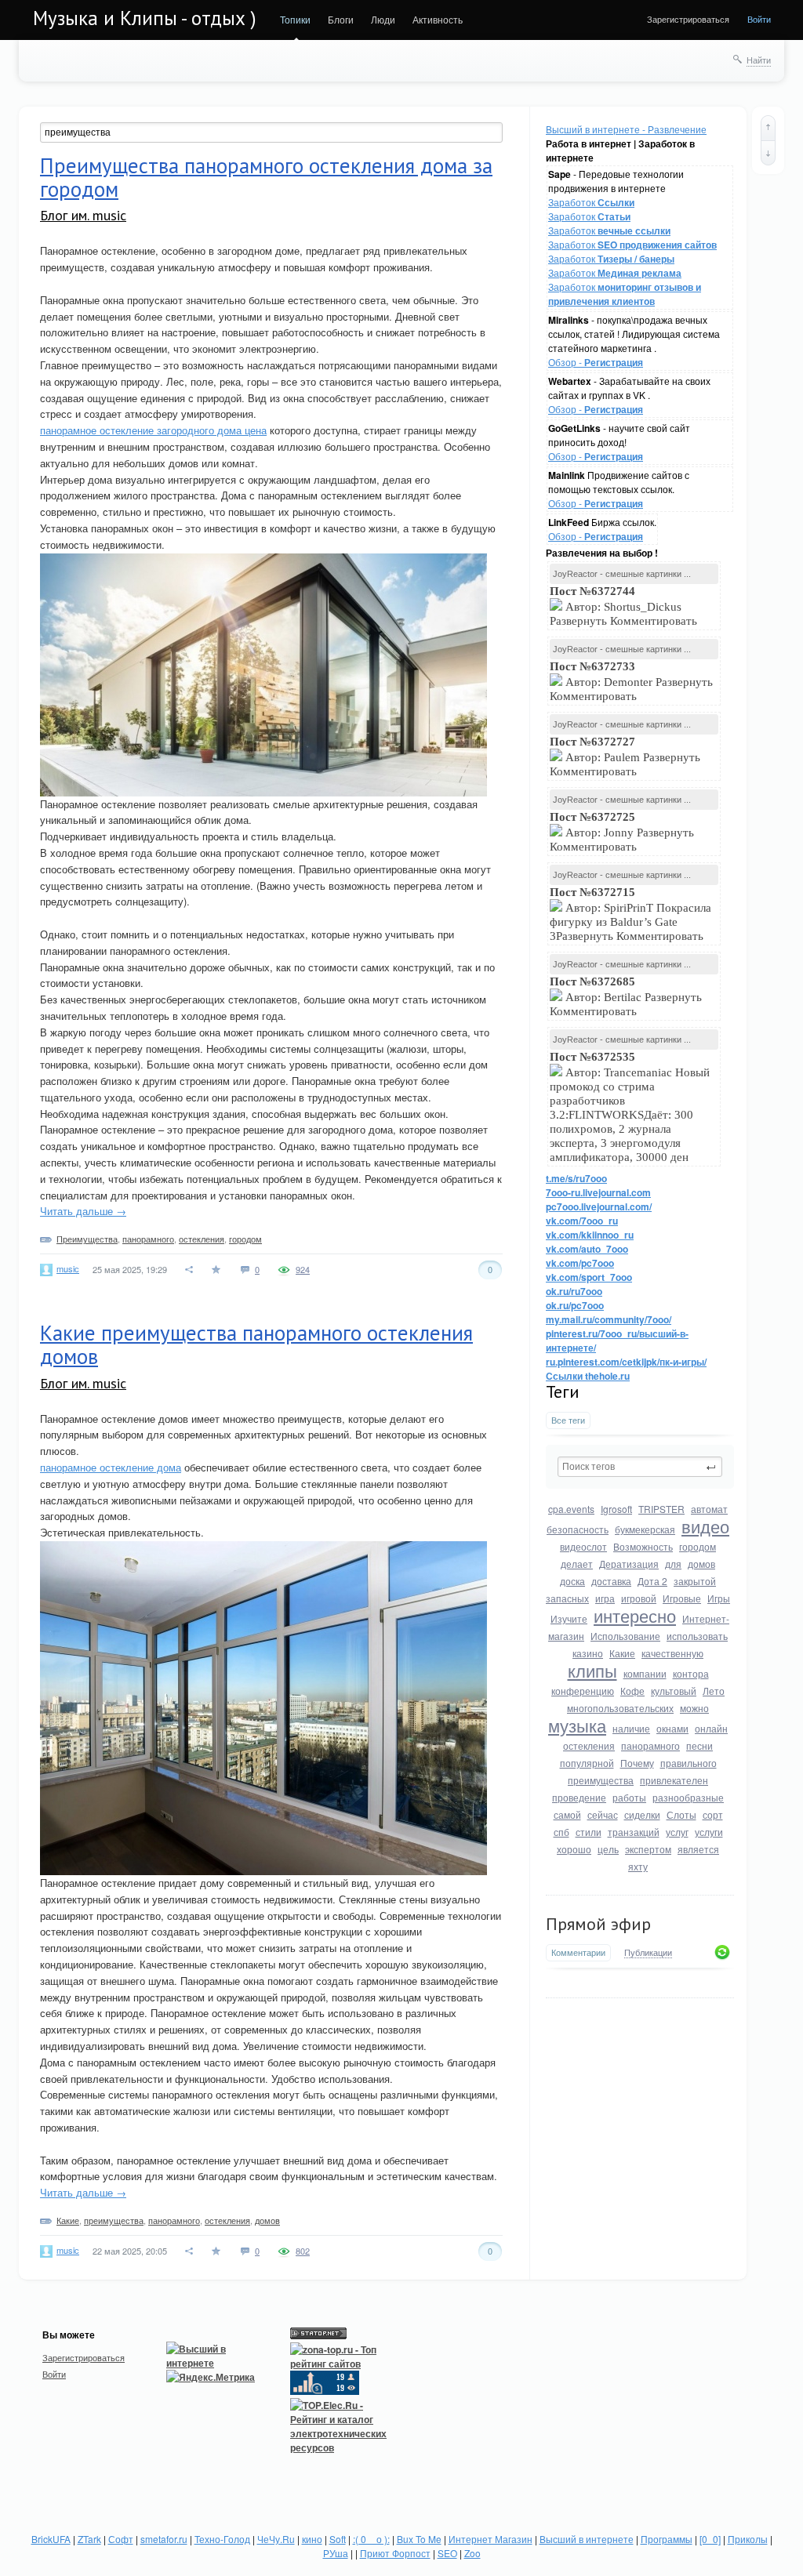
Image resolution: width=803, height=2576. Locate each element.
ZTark (89, 2539)
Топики (295, 19)
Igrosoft (616, 1509)
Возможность (643, 1546)
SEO (447, 2553)
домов (701, 1564)
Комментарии (578, 1952)
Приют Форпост (395, 2553)
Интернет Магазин (491, 2539)
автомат (709, 1509)
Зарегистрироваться (688, 19)
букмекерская (645, 1529)
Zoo (472, 2553)
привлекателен (674, 1780)
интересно (635, 1615)
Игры (719, 1598)
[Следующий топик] (768, 153)
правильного (689, 1763)
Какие (622, 1653)
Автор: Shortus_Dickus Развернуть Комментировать (625, 606)
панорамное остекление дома (111, 1467)
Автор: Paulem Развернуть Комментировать (625, 756)
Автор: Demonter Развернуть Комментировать (631, 681)
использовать (697, 1636)
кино (312, 2539)
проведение (579, 1797)
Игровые (682, 1598)
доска (572, 1581)
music (68, 1268)
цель (608, 1849)
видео (705, 1526)
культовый (674, 1691)
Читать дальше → (83, 1211)
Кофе (632, 1691)
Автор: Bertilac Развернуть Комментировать (626, 996)
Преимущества (87, 1239)
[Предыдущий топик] (768, 128)
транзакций (634, 1832)
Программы (667, 2539)
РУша (336, 2553)
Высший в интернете (587, 2539)
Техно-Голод (222, 2539)
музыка (577, 1725)
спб (561, 1832)
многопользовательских (620, 1708)
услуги (709, 1832)
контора (691, 1673)
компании (645, 1673)
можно (694, 1708)
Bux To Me (419, 2539)
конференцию (583, 1691)
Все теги (568, 1420)
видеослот (583, 1546)
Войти (759, 19)
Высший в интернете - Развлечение (626, 129)
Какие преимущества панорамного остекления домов (256, 1344)
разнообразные (688, 1797)
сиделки (642, 1814)
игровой (639, 1598)
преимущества (601, 1780)
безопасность (578, 1529)
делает (577, 1564)
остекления (589, 1745)
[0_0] (710, 2539)
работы (629, 1797)
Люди (383, 19)
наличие (631, 1728)
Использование (625, 1636)
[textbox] (640, 1467)
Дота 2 (652, 1581)
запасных (567, 1598)
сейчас (603, 1814)
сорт (713, 1814)
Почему (637, 1763)
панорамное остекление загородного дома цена (153, 430)
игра (605, 1598)
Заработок (591, 202)
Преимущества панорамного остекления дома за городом (266, 177)
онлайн (711, 1728)
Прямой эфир (598, 1924)
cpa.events (571, 1509)
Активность (438, 19)
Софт (121, 2539)
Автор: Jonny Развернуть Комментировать (622, 832)
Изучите (569, 1618)
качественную (672, 1653)
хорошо (574, 1849)
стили (589, 1832)
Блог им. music (83, 215)
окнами (672, 1728)
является (698, 1849)
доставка (611, 1581)
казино (588, 1653)
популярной (587, 1763)
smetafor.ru (164, 2539)
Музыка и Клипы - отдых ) (145, 18)
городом (698, 1546)
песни (699, 1745)
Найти (759, 60)
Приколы (748, 2539)
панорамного (650, 1745)
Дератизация (629, 1564)
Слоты (681, 1814)
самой (567, 1814)
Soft (338, 2539)
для (673, 1564)
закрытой (695, 1581)
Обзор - (596, 362)
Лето (714, 1691)
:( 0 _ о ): (371, 2539)
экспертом (648, 1849)
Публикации (648, 1953)
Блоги (341, 19)
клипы (592, 1670)
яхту (638, 1866)
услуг (677, 1832)
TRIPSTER (661, 1509)
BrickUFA (51, 2539)
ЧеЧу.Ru (276, 2539)
